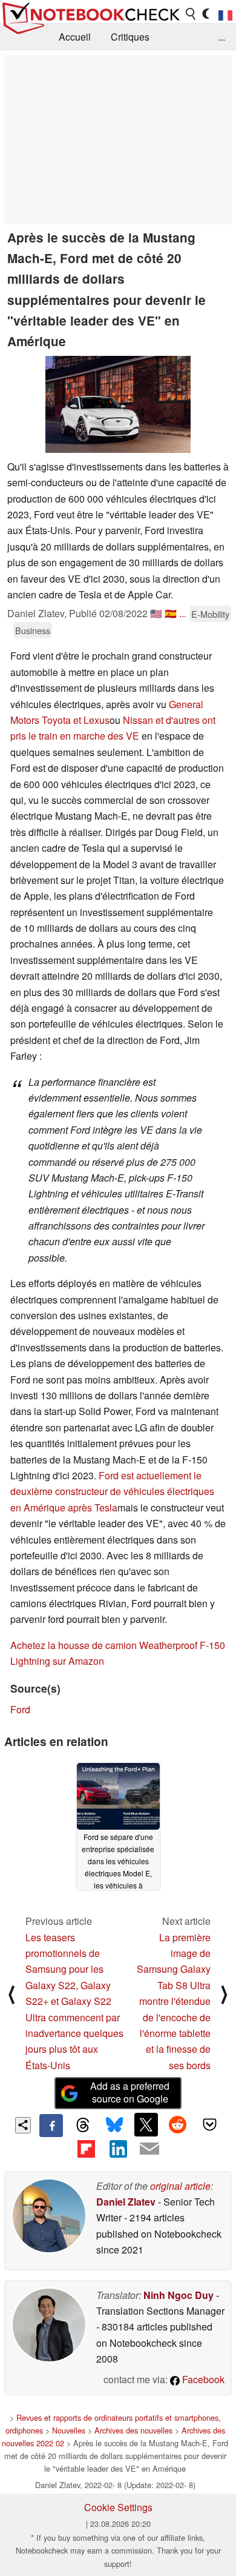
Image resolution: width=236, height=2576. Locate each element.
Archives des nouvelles (133, 2430)
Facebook (202, 2379)
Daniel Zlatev (126, 2202)
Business (33, 630)
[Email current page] (149, 2149)
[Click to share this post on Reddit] (178, 2124)
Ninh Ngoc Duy (179, 2295)
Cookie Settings (118, 2507)
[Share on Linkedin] (118, 2149)
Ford (20, 1709)
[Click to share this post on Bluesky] (114, 2126)
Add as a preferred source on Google (130, 2092)
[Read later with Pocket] (209, 2124)
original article (180, 2186)
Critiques (130, 37)
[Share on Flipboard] (86, 2149)
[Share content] (23, 2125)
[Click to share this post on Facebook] (51, 2126)
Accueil (75, 37)
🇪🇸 (171, 613)
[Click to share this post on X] (146, 2124)
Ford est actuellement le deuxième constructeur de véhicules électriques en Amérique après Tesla (112, 1491)
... (221, 37)
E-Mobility (210, 614)
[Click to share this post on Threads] (83, 2126)
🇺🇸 (156, 613)
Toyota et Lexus (76, 720)
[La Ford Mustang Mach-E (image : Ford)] (118, 404)
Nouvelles (69, 2430)
